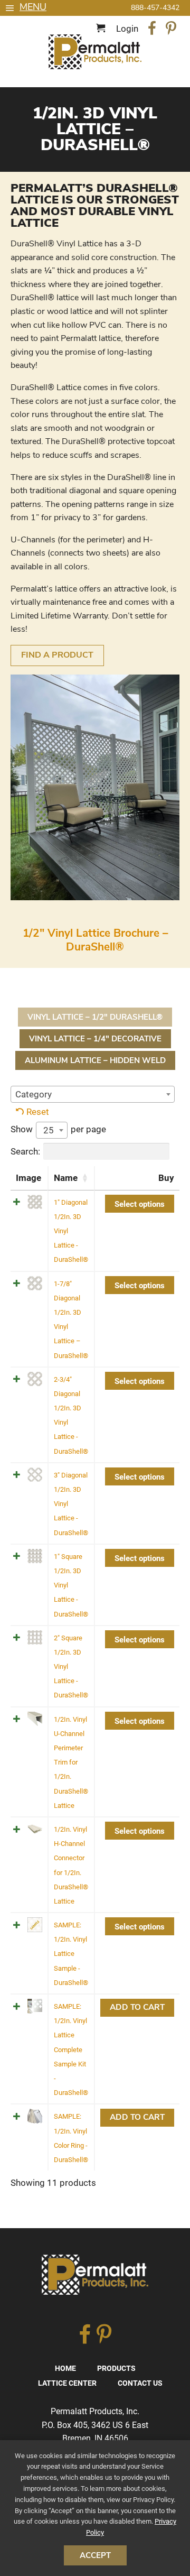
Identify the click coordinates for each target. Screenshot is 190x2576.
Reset (38, 1112)
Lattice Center (67, 2383)
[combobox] (93, 1094)
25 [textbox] (49, 1130)
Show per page (58, 1130)
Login (127, 29)
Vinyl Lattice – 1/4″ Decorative (95, 1039)
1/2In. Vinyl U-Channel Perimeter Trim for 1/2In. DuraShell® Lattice (71, 1762)
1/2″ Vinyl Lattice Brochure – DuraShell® (95, 940)
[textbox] (93, 1094)
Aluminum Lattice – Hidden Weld (95, 1060)
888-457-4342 (155, 8)
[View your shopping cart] (102, 29)
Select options (140, 1204)
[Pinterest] (171, 30)
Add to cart (137, 2007)
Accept (95, 2555)
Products (116, 2368)
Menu (33, 7)
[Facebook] (152, 30)
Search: (25, 1151)
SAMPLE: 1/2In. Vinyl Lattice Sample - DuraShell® (71, 1954)
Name (66, 1178)
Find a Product (57, 655)
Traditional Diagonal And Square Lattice (95, 52)
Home (65, 2368)
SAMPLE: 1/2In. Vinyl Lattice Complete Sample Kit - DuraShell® (71, 2049)
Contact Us (140, 2383)
